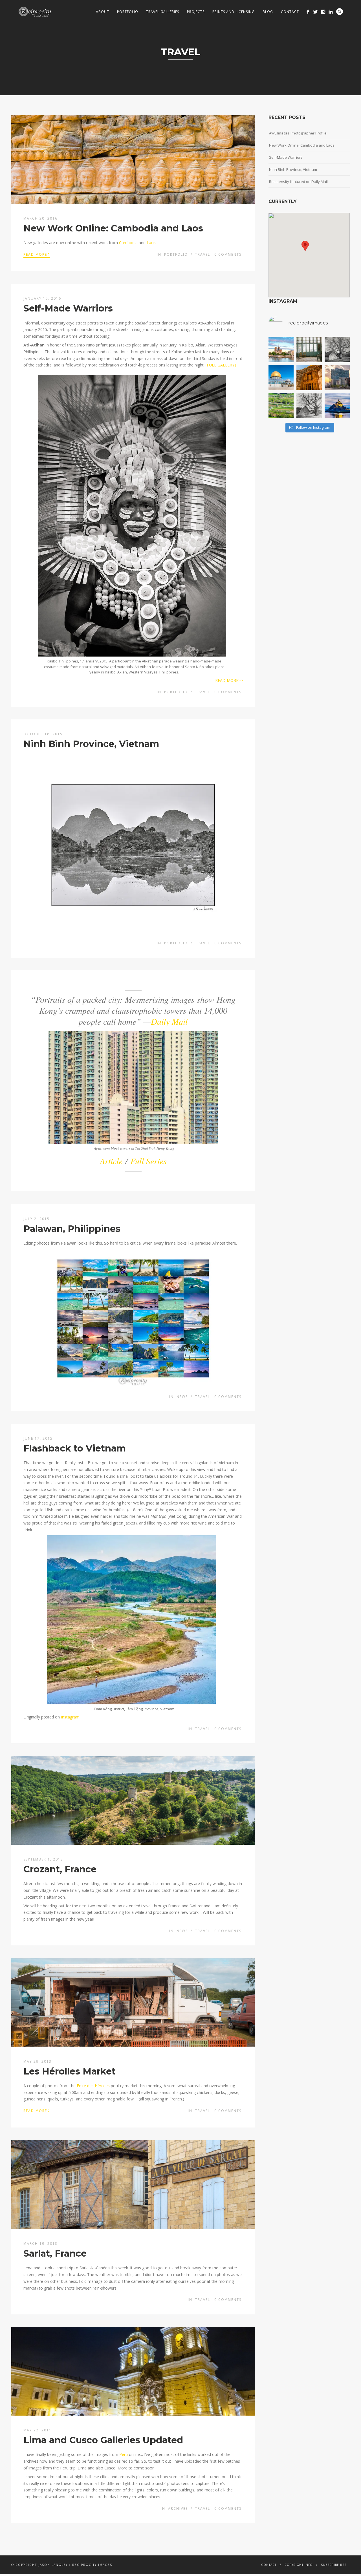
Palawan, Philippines (72, 1229)
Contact (290, 12)
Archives (178, 2508)
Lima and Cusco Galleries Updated (103, 2440)
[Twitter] (315, 12)
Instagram (70, 1717)
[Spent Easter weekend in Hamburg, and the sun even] (337, 378)
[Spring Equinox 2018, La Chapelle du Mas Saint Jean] (337, 349)
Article (111, 1161)
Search (340, 12)
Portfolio (128, 12)
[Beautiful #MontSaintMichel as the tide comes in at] (337, 406)
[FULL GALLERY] (221, 365)
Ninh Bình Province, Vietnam (91, 744)
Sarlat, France (55, 2253)
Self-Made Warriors (68, 308)
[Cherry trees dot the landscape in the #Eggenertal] (281, 406)
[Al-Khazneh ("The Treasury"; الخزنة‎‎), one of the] (309, 378)
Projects (196, 12)
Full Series (148, 1161)
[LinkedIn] (331, 12)
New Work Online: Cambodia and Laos (113, 228)
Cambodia (128, 243)
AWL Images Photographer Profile (298, 133)
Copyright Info (299, 2565)
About (103, 12)
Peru (124, 2454)
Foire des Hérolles (93, 2086)
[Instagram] (323, 12)
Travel (203, 254)
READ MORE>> (229, 680)
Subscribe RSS (334, 2565)
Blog (268, 12)
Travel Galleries (163, 12)
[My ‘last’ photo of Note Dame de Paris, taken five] (281, 349)
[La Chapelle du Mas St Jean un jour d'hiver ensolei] (309, 406)
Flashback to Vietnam (75, 1448)
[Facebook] (308, 12)
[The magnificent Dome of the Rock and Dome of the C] (281, 378)
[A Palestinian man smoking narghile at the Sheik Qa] (309, 349)
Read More (37, 254)
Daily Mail (169, 1021)
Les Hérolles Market (70, 2071)
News (182, 1397)
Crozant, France (60, 1869)
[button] (305, 246)
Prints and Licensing (234, 12)
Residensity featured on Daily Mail (298, 182)
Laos (151, 243)
